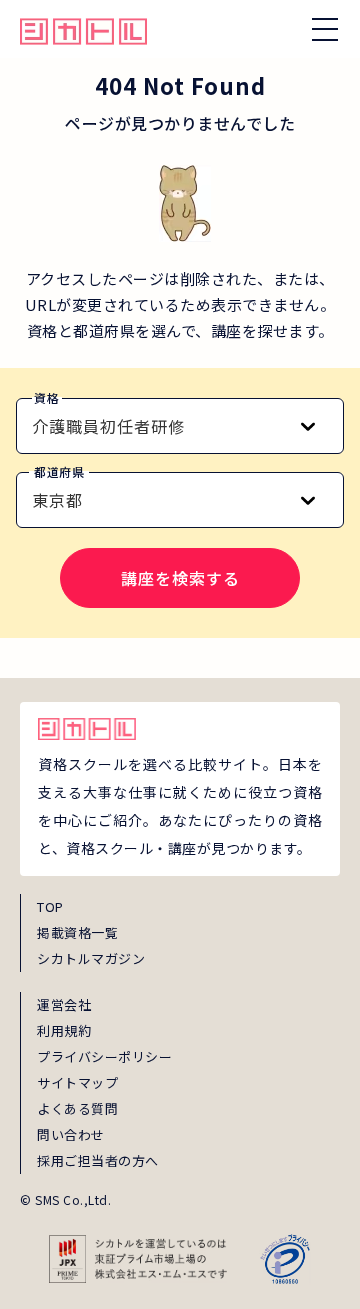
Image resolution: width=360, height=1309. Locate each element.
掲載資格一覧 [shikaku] (77, 932)
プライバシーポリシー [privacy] (104, 1056)
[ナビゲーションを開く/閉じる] (325, 29)
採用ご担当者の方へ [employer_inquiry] (98, 1160)
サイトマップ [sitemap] (77, 1082)
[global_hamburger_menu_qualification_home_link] (83, 29)
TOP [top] (50, 906)
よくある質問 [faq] (77, 1108)
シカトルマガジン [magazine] (91, 958)
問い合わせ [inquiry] (71, 1134)
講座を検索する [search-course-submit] (180, 578)
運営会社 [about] (64, 1004)
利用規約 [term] (64, 1030)
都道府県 (59, 471)
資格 (46, 397)
